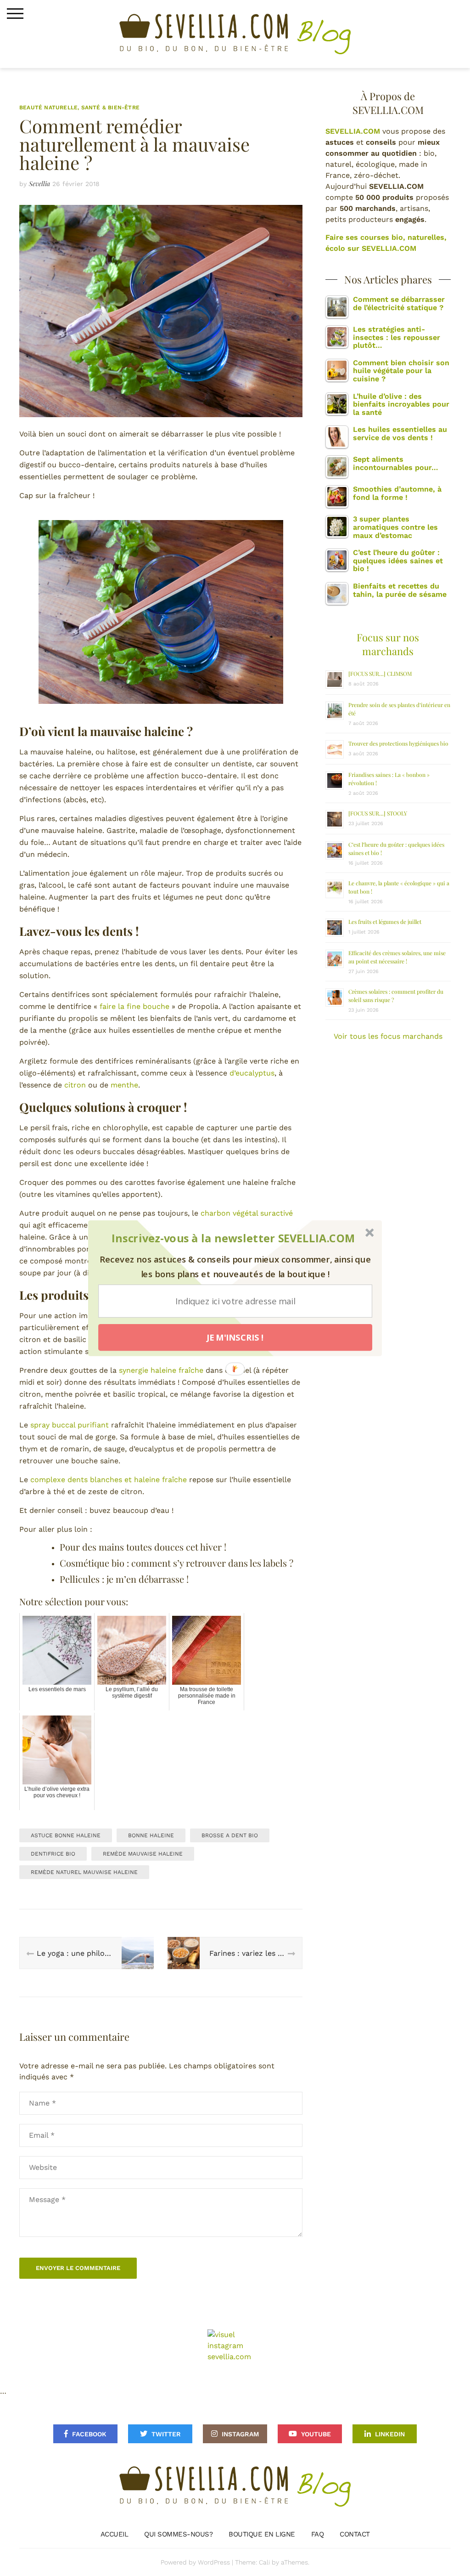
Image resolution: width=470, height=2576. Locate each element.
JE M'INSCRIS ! (235, 1337)
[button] (233, 1238)
